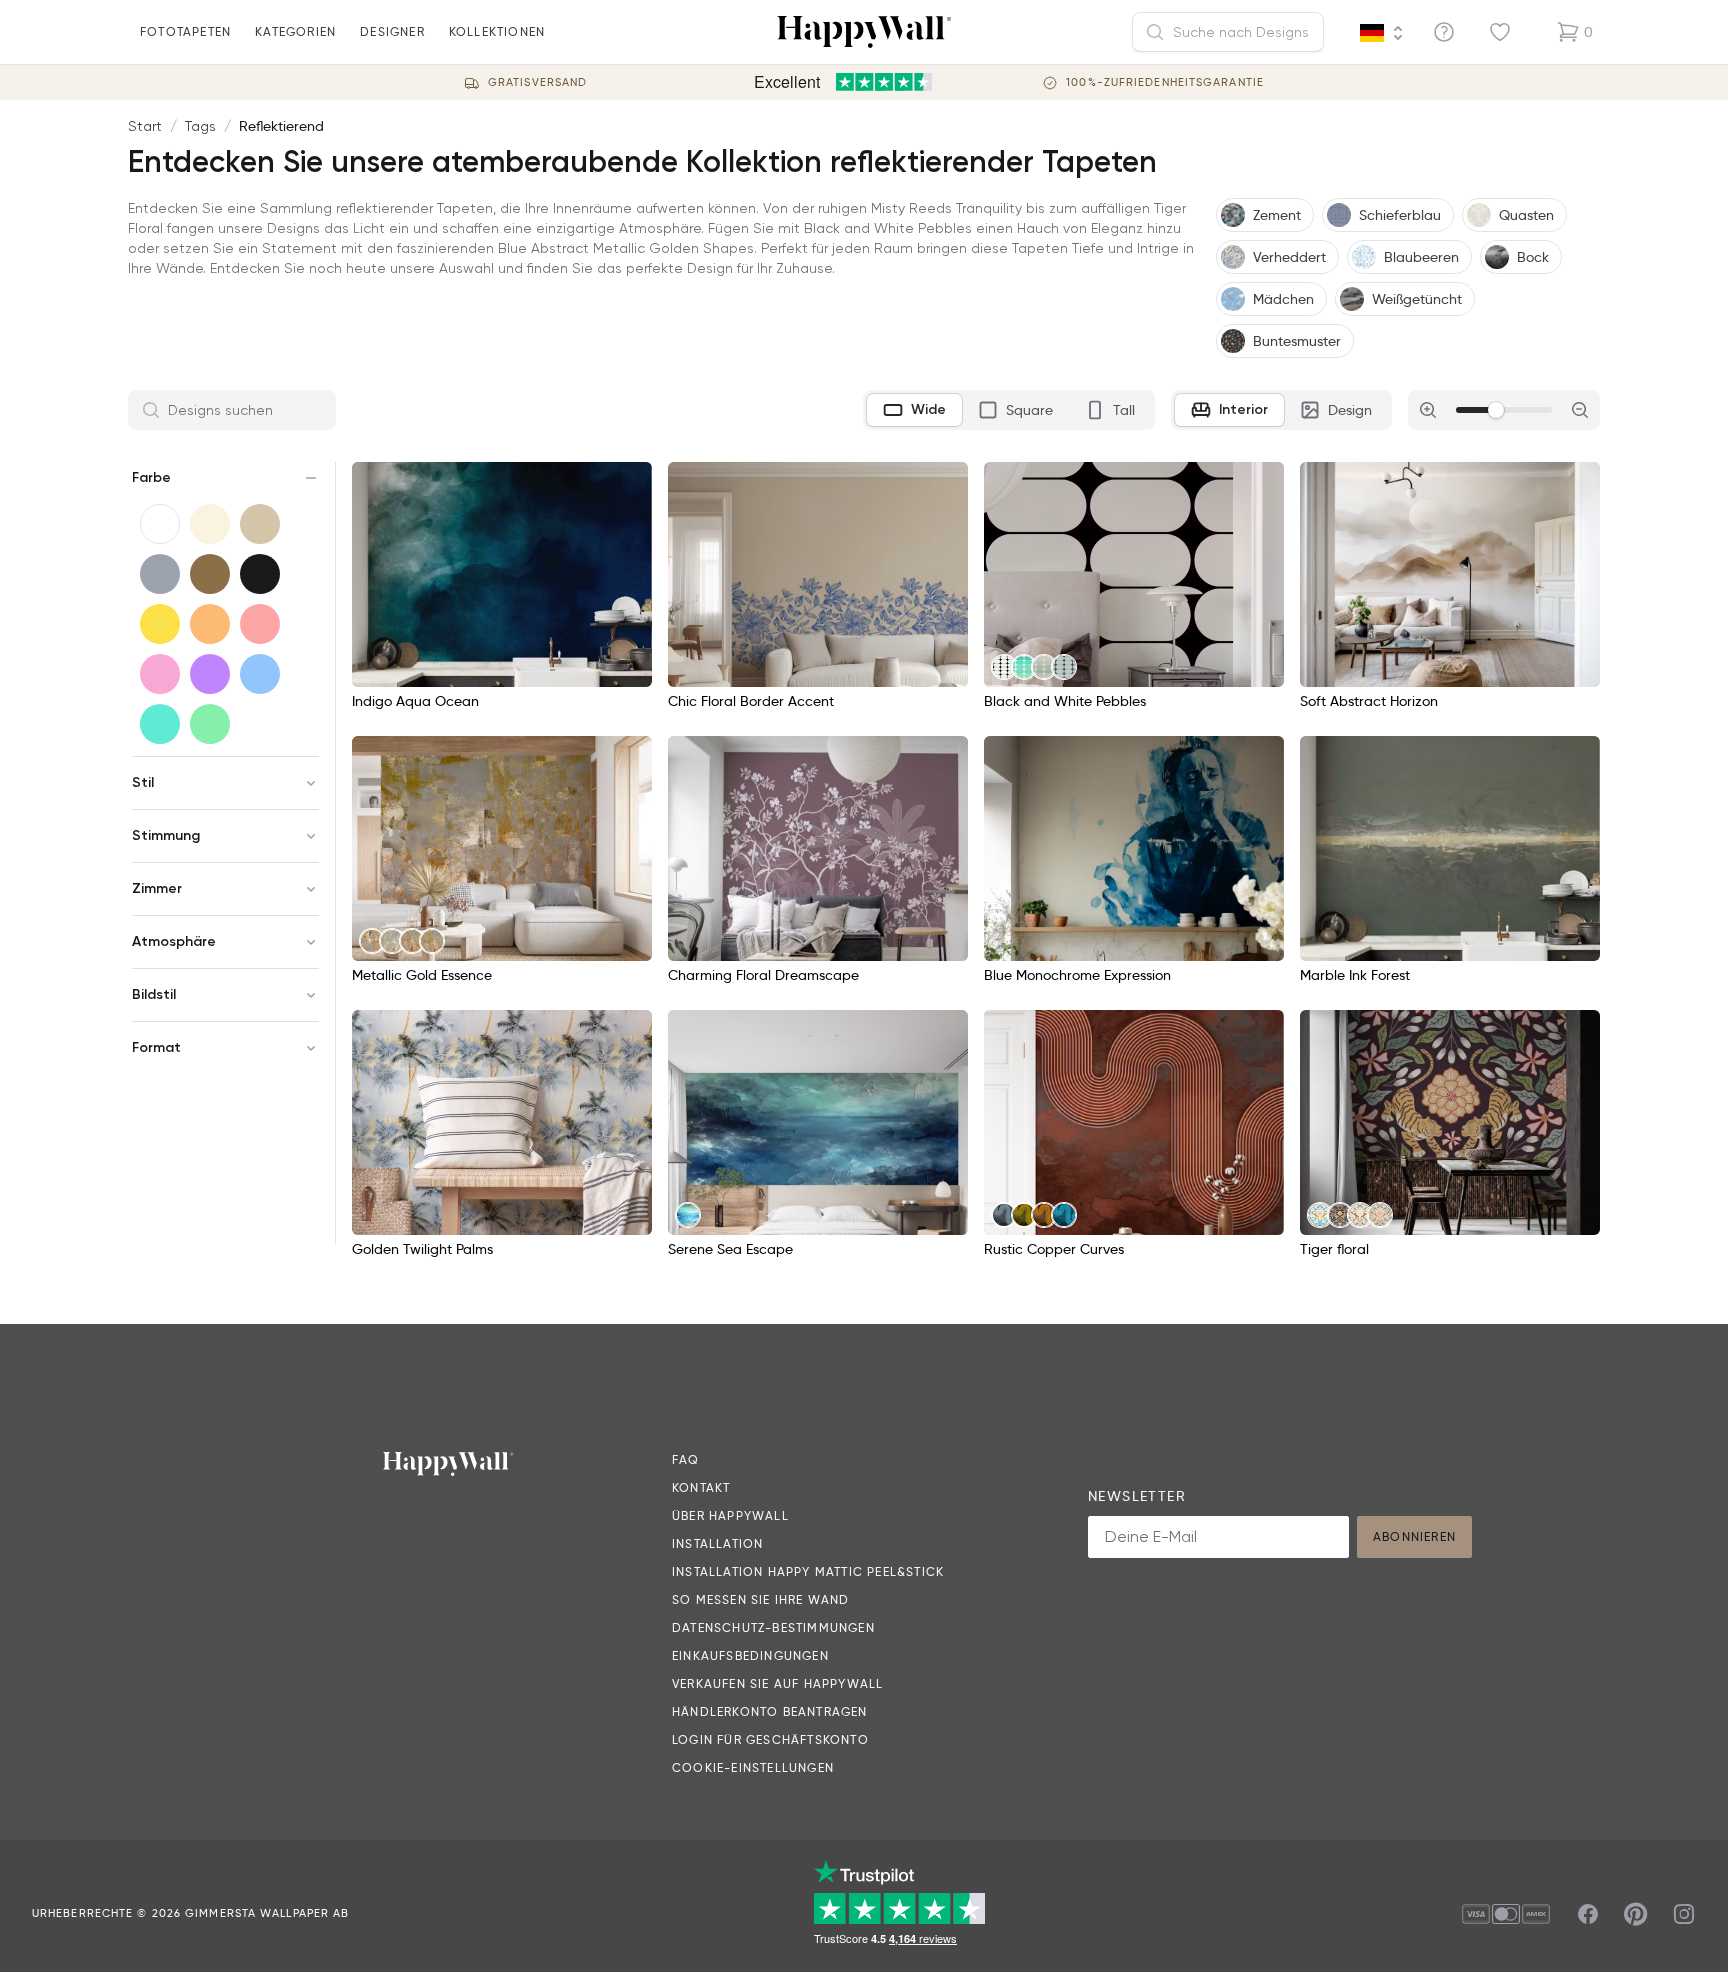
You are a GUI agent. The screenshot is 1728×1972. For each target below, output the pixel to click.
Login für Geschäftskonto (770, 1739)
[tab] (914, 410)
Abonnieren (1414, 1536)
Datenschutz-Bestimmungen (773, 1627)
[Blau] (260, 674)
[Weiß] (160, 524)
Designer (392, 31)
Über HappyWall (730, 1515)
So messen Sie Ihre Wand (761, 1599)
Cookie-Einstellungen (753, 1767)
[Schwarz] (260, 574)
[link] (1004, 667)
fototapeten (185, 31)
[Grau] (160, 574)
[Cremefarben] (210, 524)
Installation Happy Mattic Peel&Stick (808, 1571)
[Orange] (210, 624)
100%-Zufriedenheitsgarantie (1165, 82)
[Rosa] (160, 674)
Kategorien (295, 31)
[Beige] (260, 524)
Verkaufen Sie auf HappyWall (777, 1683)
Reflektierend (281, 126)
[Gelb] (160, 624)
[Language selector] (1382, 33)
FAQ (686, 1459)
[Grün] (210, 724)
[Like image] (630, 484)
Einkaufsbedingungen (750, 1655)
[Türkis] (160, 724)
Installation (717, 1543)
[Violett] (210, 674)
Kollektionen (497, 31)
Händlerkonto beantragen (770, 1711)
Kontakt (701, 1487)
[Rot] (260, 624)
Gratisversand (537, 82)
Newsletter (1137, 1496)
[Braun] (210, 574)
